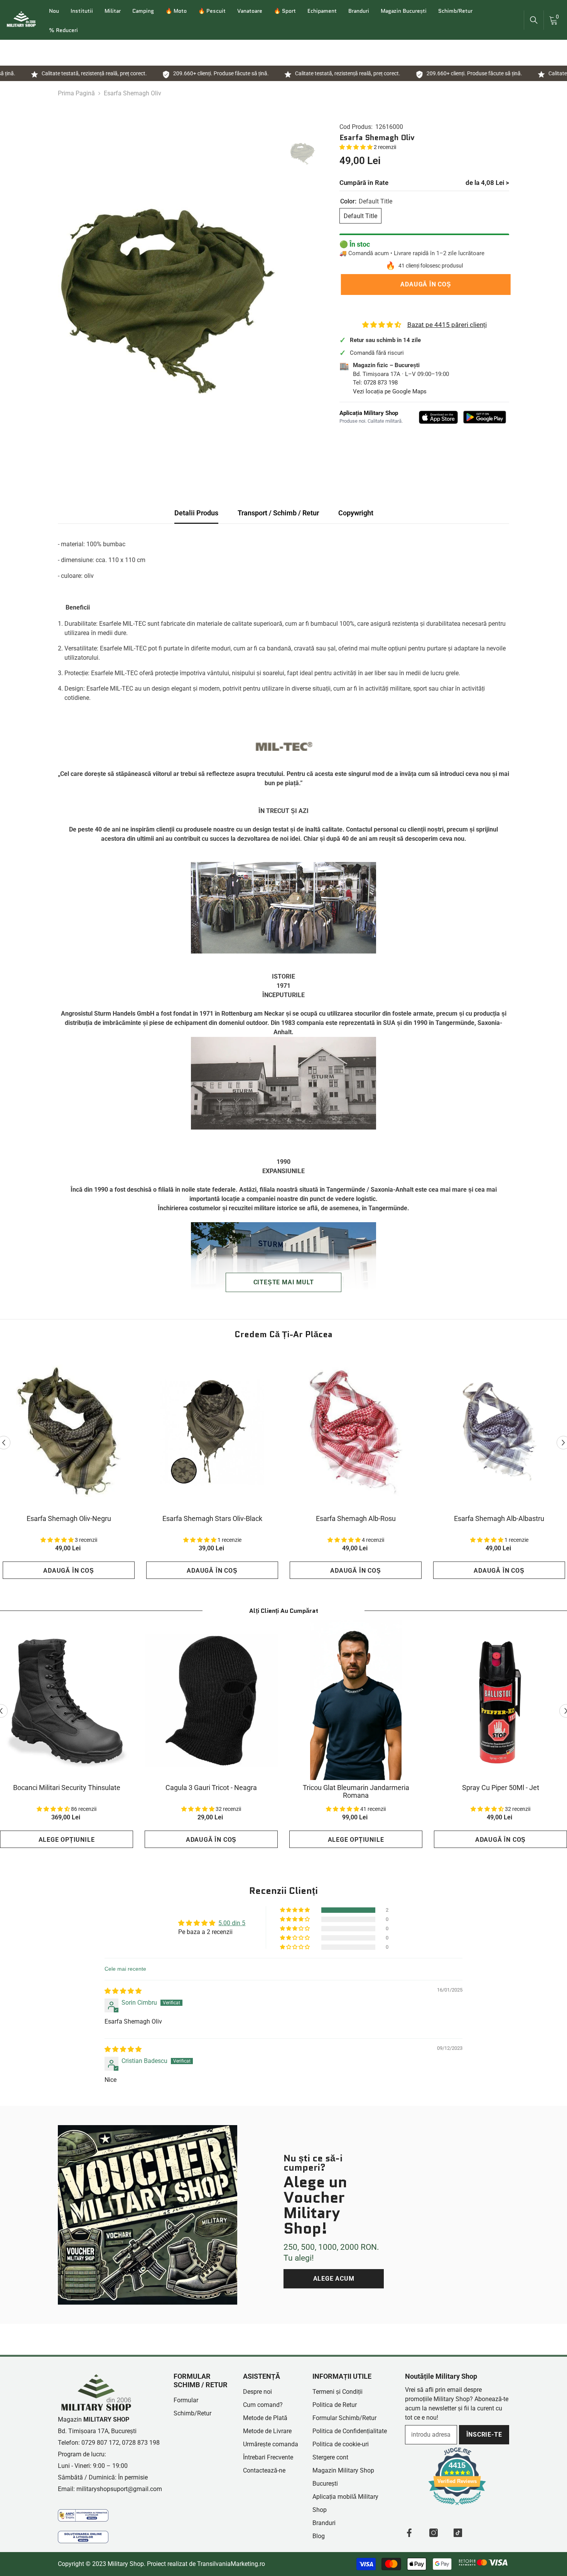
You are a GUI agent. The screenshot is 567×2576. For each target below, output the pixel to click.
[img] (123, 1991)
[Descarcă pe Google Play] (485, 417)
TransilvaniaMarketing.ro (231, 2564)
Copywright (356, 513)
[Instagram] (434, 2533)
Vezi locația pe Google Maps (390, 391)
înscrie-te (484, 2435)
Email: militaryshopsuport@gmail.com (110, 2489)
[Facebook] (409, 2533)
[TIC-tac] (458, 2533)
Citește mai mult (284, 1282)
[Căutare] (534, 20)
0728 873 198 (381, 383)
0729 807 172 (100, 2443)
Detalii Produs (196, 513)
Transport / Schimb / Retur (278, 513)
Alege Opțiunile (67, 1840)
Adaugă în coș (424, 284)
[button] (357, 147)
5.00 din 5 (232, 1923)
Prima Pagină (76, 93)
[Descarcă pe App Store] (439, 417)
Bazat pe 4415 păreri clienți (447, 325)
